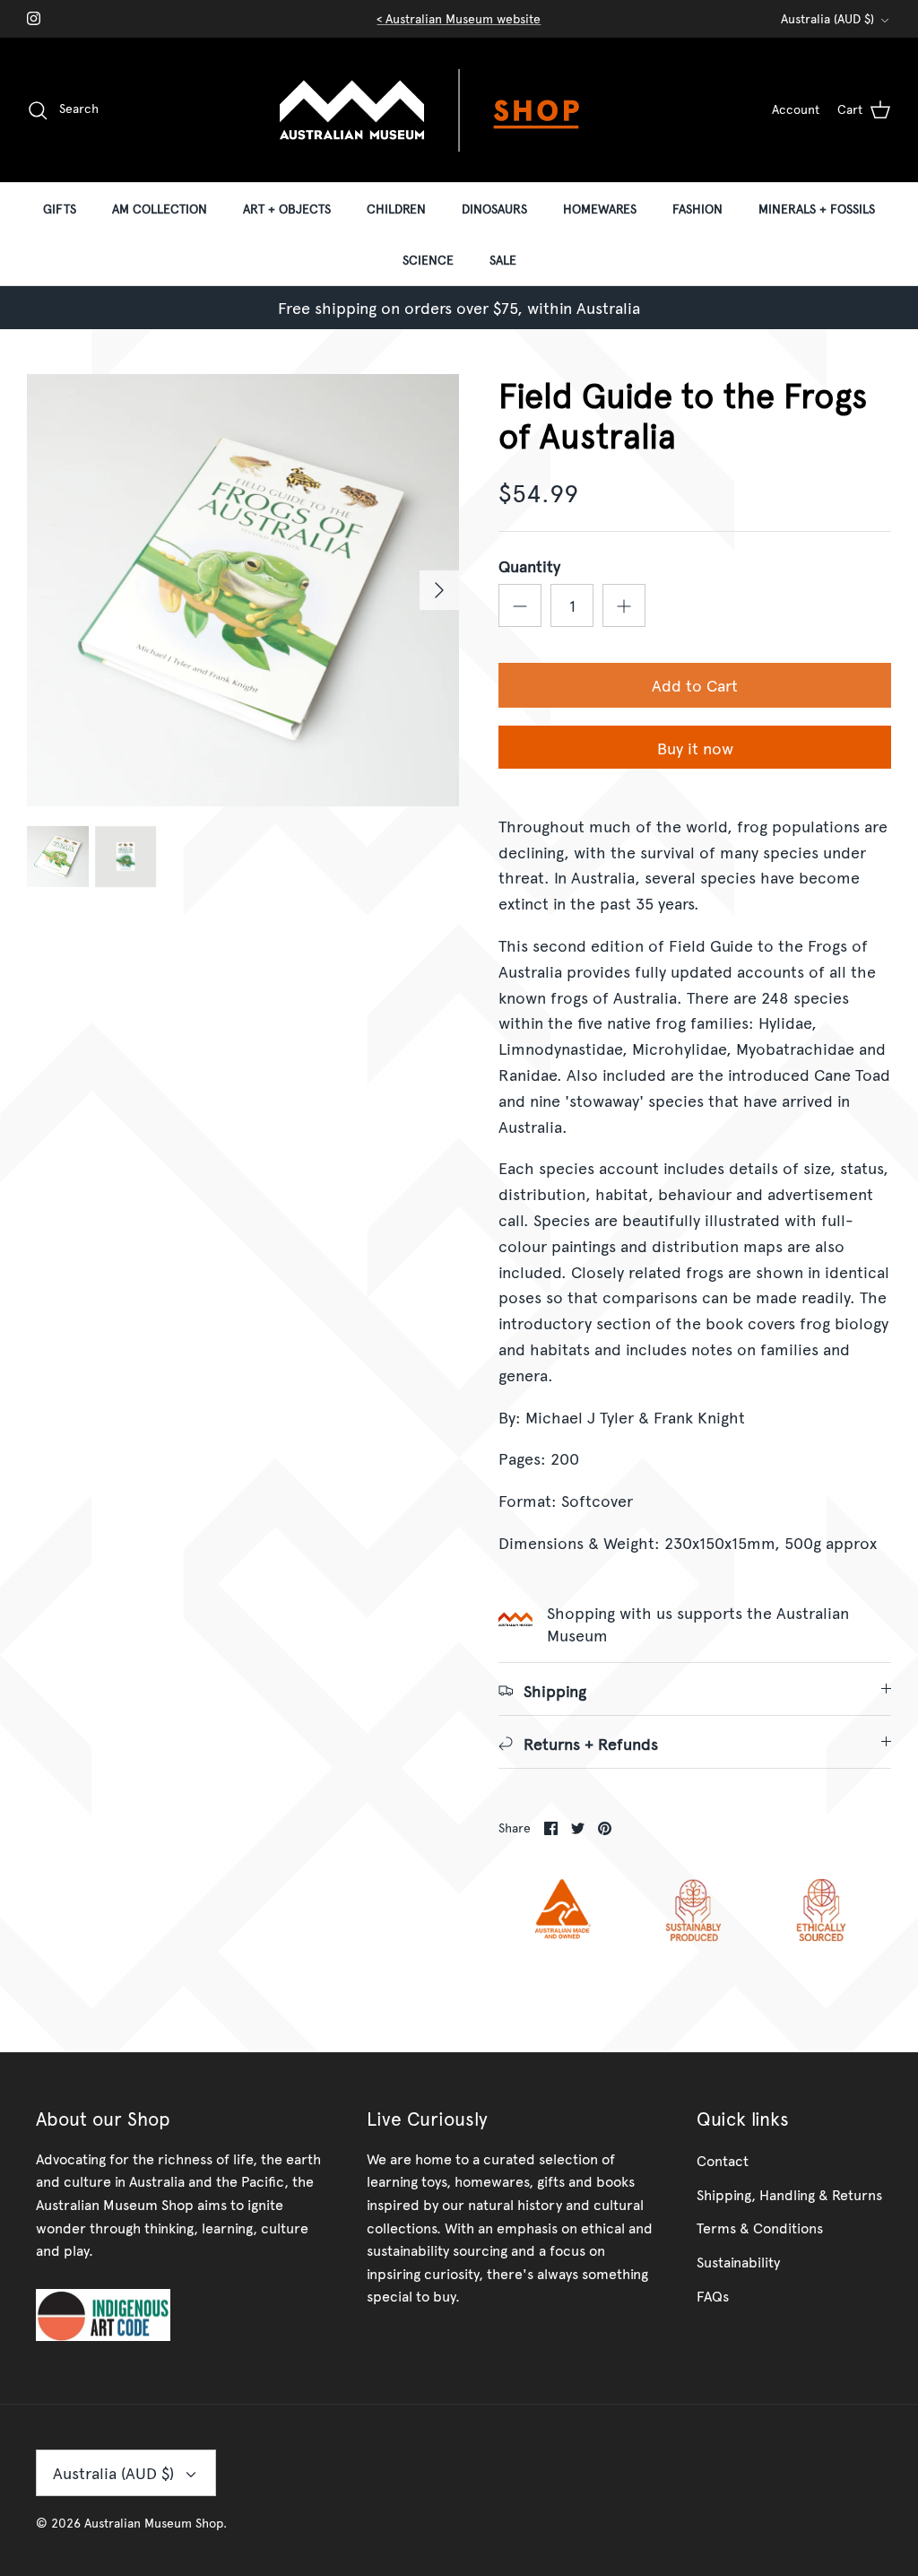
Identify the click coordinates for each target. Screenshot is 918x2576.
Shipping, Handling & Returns (789, 2194)
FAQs (713, 2295)
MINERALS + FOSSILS (817, 209)
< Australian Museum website (459, 18)
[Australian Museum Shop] (459, 110)
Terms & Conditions (760, 2227)
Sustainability (738, 2261)
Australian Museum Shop (154, 2523)
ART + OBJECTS (287, 209)
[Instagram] (34, 18)
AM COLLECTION (160, 209)
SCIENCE (428, 260)
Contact (723, 2160)
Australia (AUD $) (827, 18)
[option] (243, 590)
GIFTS (60, 209)
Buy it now (695, 748)
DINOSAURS (494, 209)
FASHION (697, 209)
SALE (503, 260)
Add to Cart (695, 685)
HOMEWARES (600, 209)
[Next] (439, 590)
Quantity (529, 566)
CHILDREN (396, 209)
